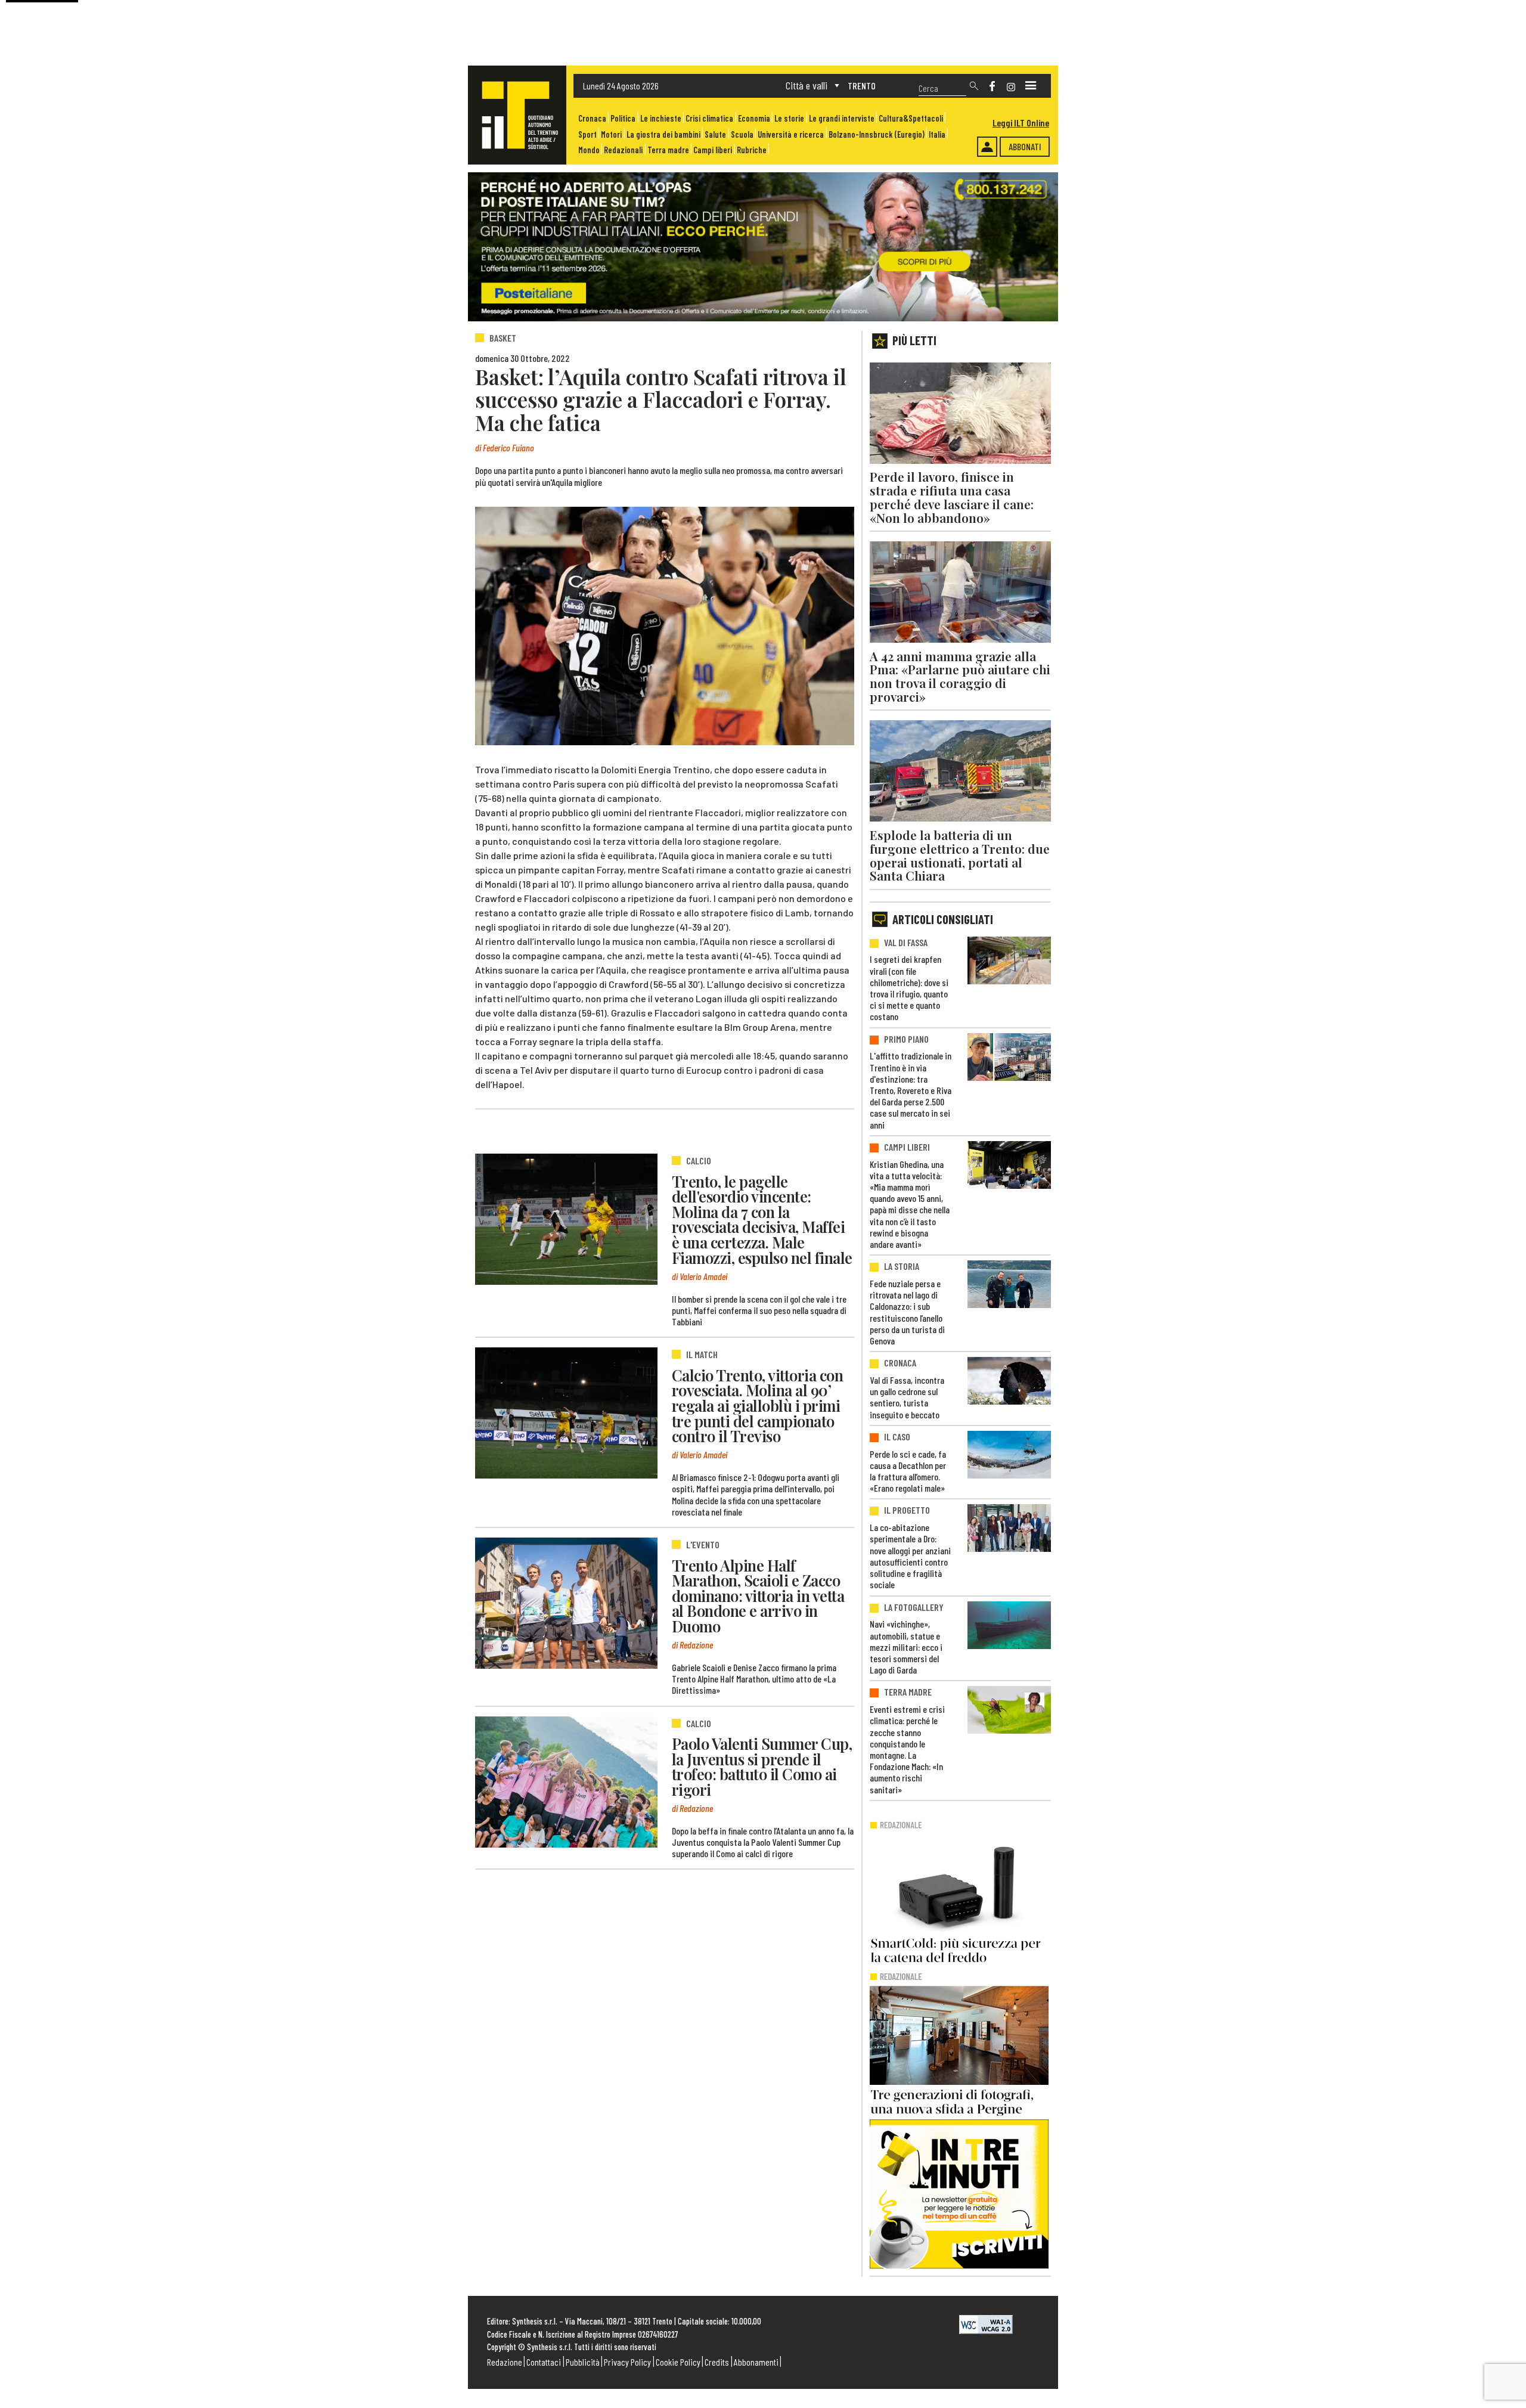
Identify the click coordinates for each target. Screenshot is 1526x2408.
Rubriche (752, 150)
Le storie (789, 118)
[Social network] (992, 86)
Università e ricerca (791, 134)
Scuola (742, 134)
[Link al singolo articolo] (566, 1219)
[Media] (1031, 86)
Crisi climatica (709, 118)
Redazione (505, 2362)
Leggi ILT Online (1021, 123)
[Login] (987, 147)
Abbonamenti (756, 2362)
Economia (754, 118)
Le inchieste (661, 118)
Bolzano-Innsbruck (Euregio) (877, 134)
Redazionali (623, 150)
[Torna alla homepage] (517, 115)
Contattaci (544, 2362)
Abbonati (1025, 146)
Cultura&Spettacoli (911, 118)
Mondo (589, 150)
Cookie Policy (678, 2362)
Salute (715, 134)
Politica (623, 118)
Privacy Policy (627, 2362)
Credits (717, 2362)
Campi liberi (713, 150)
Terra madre (668, 150)
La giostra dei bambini (663, 134)
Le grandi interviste (842, 118)
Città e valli (807, 85)
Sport (587, 134)
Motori (611, 134)
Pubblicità (583, 2362)
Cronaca (592, 118)
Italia (937, 134)
